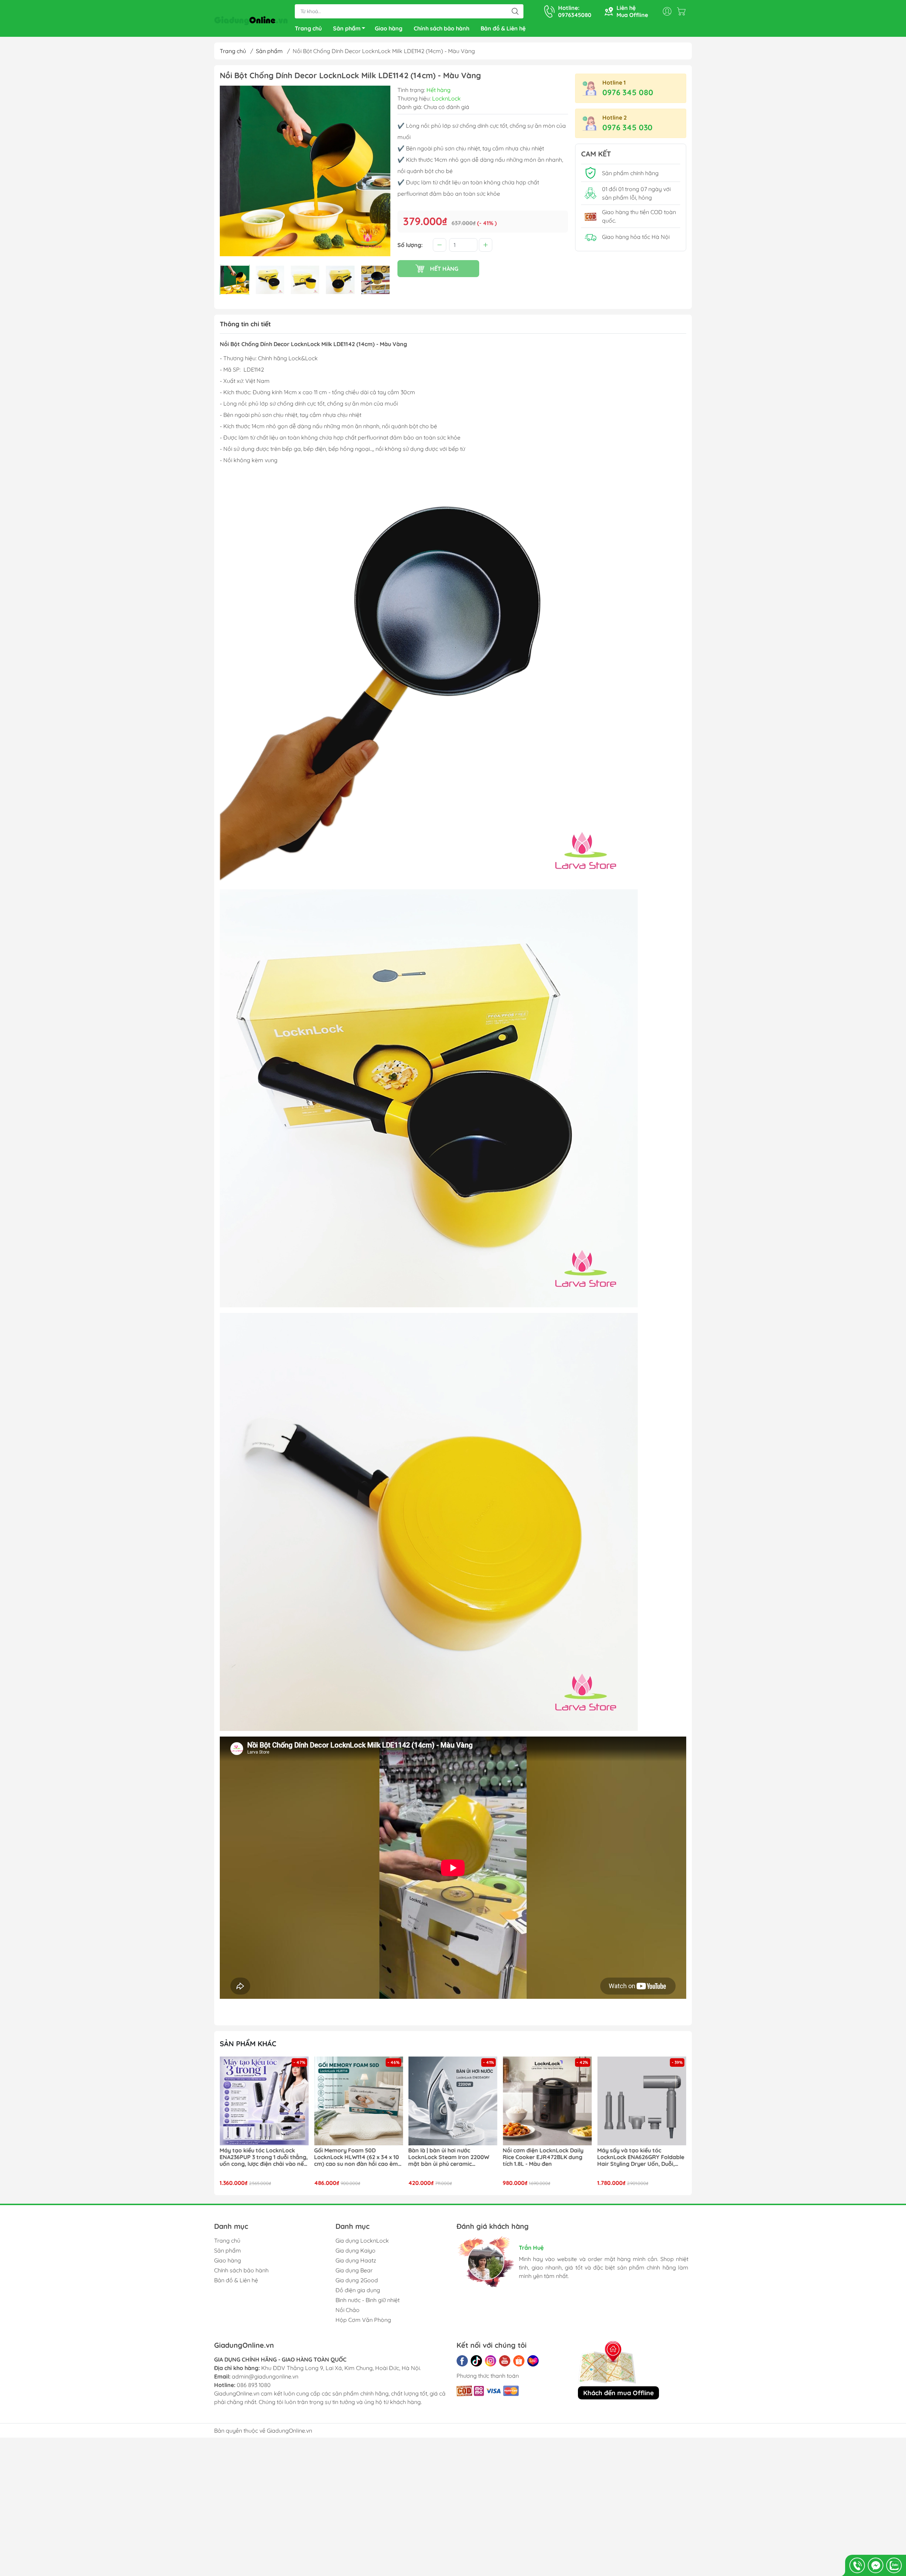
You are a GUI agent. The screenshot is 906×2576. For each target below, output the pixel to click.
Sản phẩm (347, 28)
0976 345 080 (628, 92)
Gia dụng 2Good (357, 2280)
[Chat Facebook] (876, 2565)
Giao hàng (389, 28)
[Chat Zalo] (894, 2565)
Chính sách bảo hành (441, 28)
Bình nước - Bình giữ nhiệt (368, 2300)
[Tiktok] (476, 2361)
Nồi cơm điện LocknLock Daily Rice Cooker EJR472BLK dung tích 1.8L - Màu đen (428, 2157)
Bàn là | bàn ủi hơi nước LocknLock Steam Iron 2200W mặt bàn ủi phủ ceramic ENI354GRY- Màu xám (334, 2157)
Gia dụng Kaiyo (355, 2250)
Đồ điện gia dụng (358, 2290)
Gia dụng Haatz (356, 2260)
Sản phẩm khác (248, 2044)
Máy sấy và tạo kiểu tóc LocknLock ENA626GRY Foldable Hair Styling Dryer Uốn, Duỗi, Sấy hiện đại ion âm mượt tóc (526, 2157)
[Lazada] (533, 2361)
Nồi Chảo (348, 2310)
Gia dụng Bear (354, 2270)
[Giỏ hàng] (683, 11)
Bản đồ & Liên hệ (503, 28)
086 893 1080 (254, 2385)
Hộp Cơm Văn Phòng (363, 2320)
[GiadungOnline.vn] (251, 19)
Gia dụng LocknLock (362, 2241)
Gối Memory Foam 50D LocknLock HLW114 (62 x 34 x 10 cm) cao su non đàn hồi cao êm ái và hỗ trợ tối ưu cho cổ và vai (241, 2157)
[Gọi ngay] (857, 2565)
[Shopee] (519, 2361)
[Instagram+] (491, 2361)
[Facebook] (462, 2361)
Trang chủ (308, 28)
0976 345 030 (627, 127)
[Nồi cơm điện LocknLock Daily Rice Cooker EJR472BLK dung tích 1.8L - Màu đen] (432, 2101)
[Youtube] (505, 2361)
